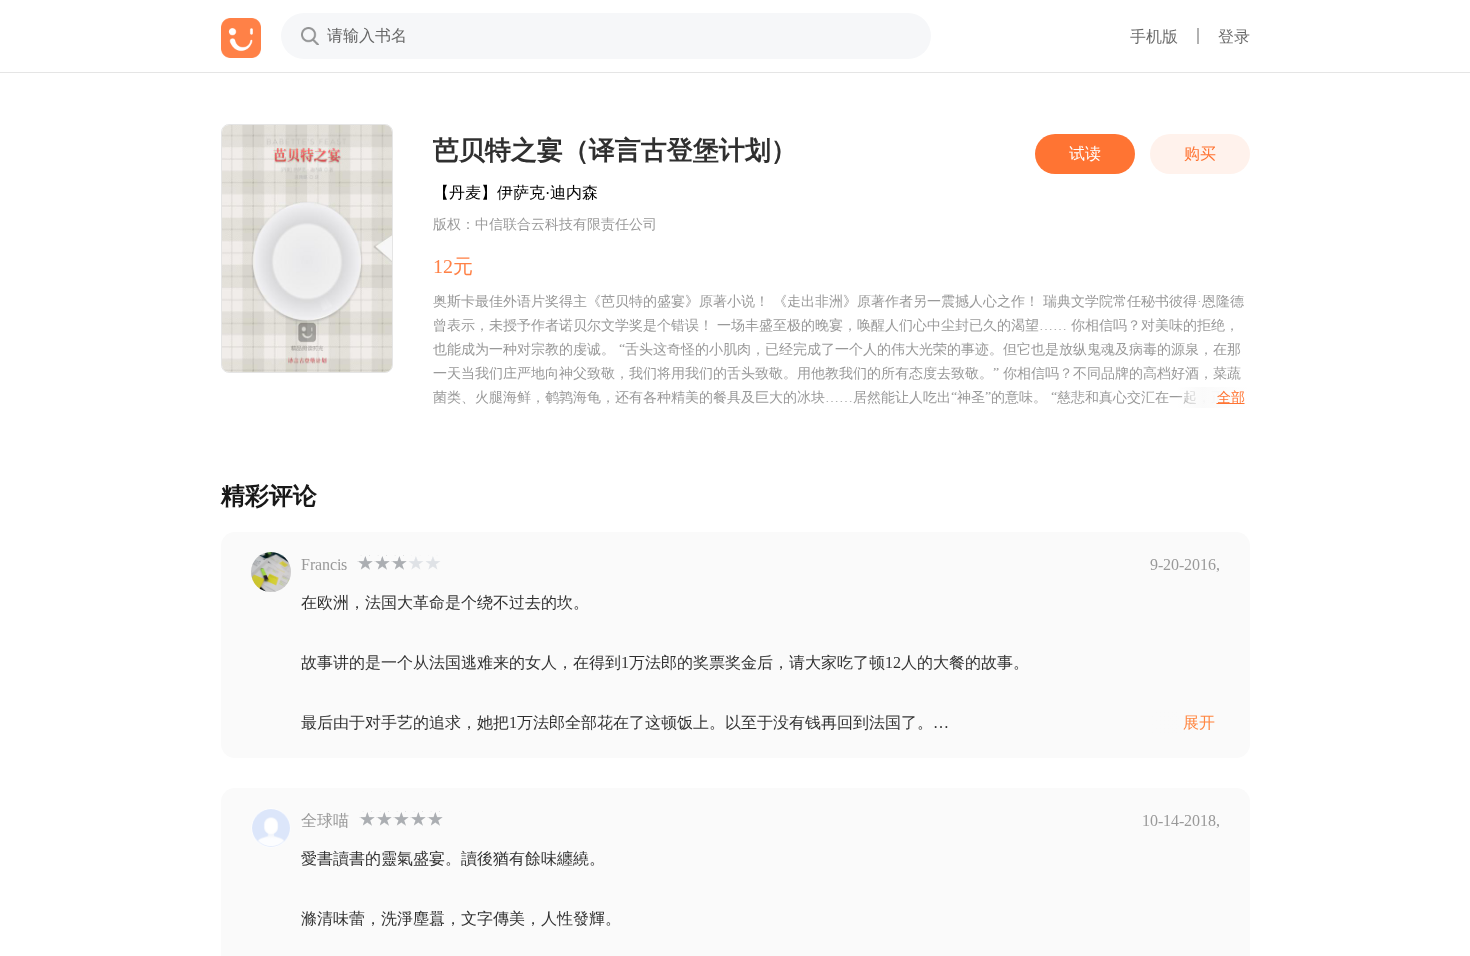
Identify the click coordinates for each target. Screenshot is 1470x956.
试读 (1085, 153)
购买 (1200, 153)
